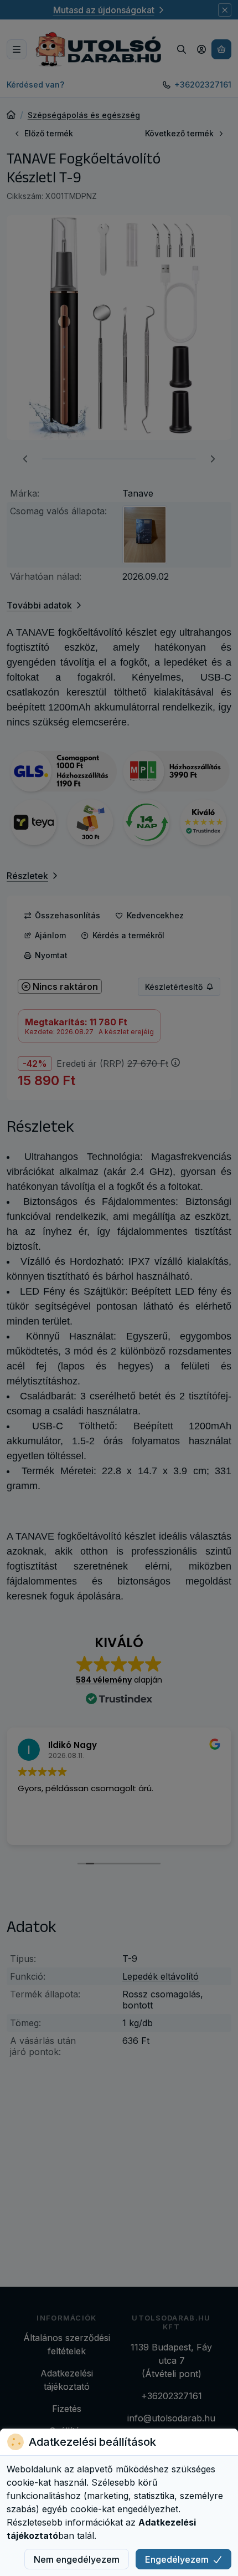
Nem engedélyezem (77, 2559)
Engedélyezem (177, 2559)
